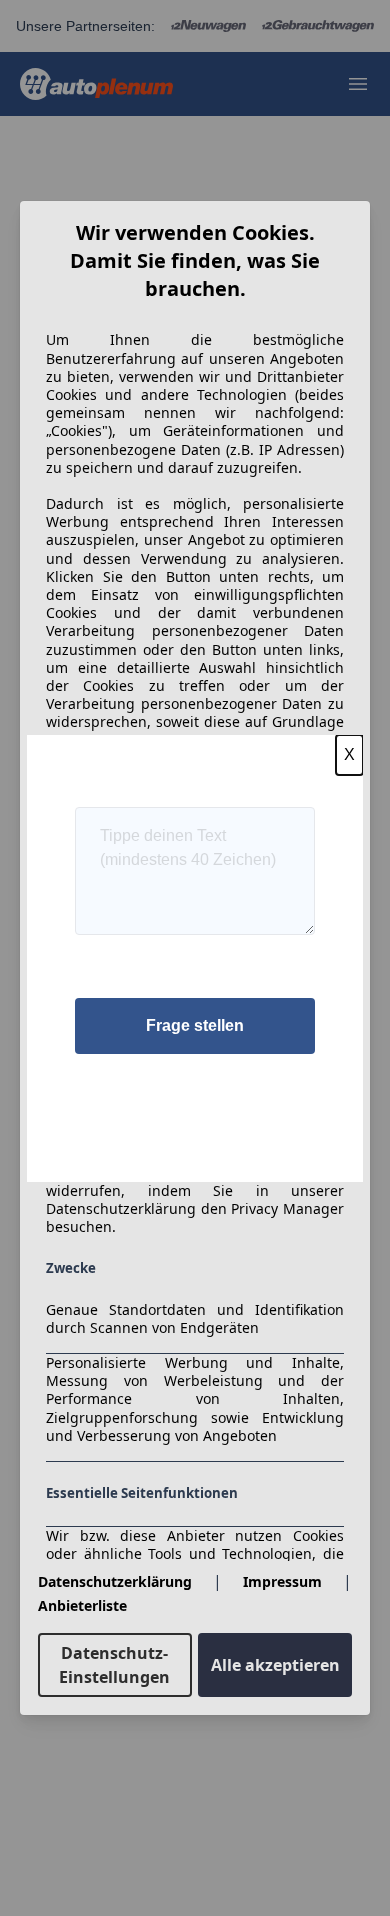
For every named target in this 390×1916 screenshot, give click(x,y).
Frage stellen (195, 1025)
